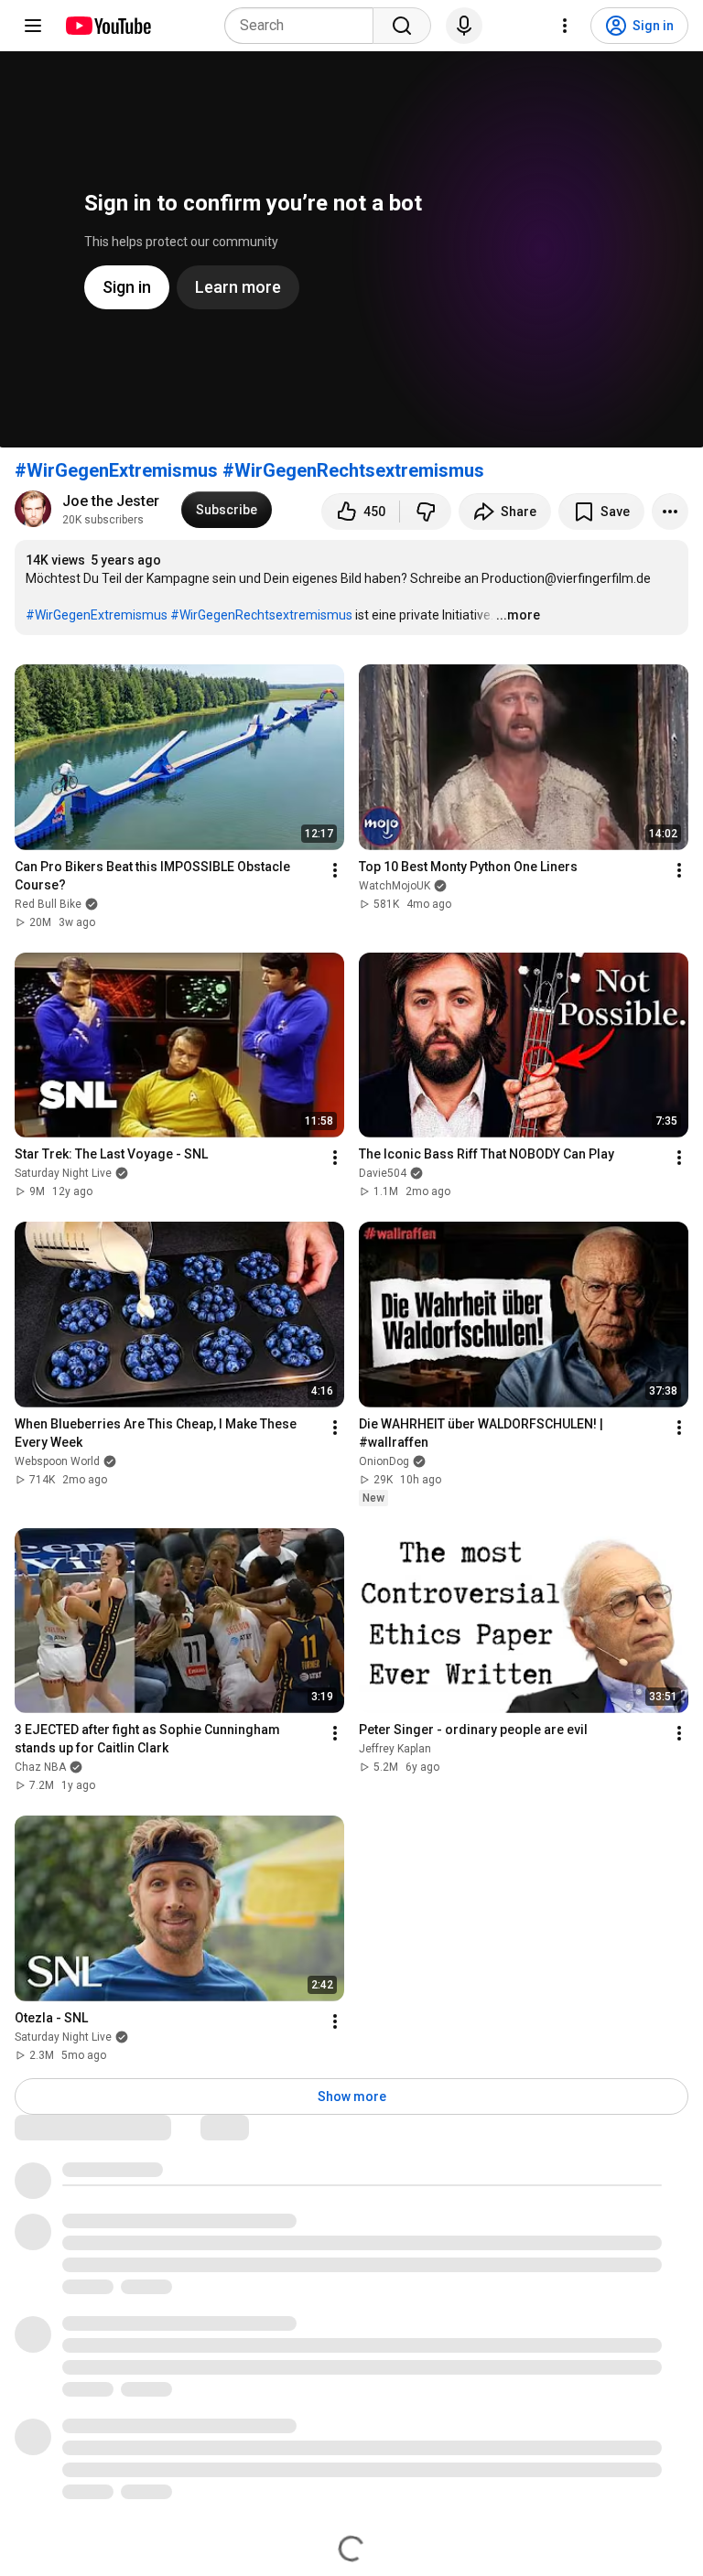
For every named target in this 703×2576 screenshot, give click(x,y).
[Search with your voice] (464, 26)
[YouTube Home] (108, 26)
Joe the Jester (111, 501)
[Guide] (33, 26)
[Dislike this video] (426, 512)
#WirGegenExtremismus (116, 470)
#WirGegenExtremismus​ (97, 615)
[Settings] (565, 26)
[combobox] (304, 26)
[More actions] (670, 512)
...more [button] (518, 615)
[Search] (402, 26)
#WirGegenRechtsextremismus (353, 470)
